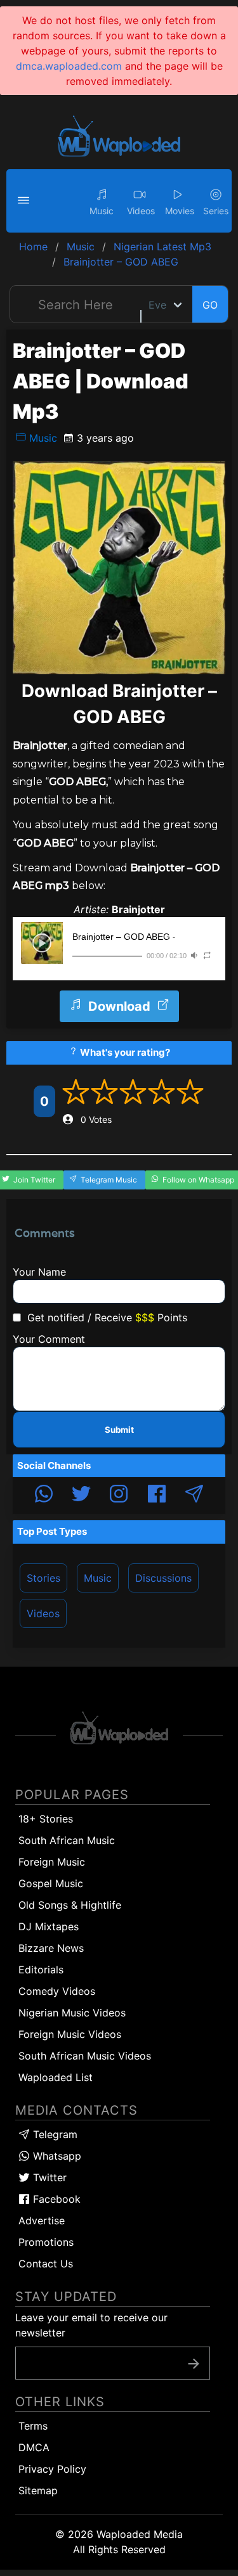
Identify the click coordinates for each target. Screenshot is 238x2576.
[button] (25, 201)
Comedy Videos (57, 1991)
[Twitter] (81, 1496)
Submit (119, 1430)
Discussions (163, 1578)
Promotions (46, 2242)
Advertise (42, 2220)
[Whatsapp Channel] (44, 1496)
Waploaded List (56, 2077)
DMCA (34, 2447)
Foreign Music (52, 1862)
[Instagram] (119, 1496)
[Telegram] (194, 1496)
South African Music (67, 1840)
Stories (43, 1578)
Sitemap (38, 2490)
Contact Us (46, 2264)
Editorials (41, 1970)
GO (210, 305)
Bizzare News (51, 1948)
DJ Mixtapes (49, 1926)
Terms (33, 2426)
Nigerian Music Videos (72, 2013)
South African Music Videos (85, 2056)
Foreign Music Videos (70, 2034)
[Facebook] (157, 1496)
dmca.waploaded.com (69, 66)
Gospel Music (51, 1883)
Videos (43, 1613)
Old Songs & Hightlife (70, 1905)
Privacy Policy (52, 2469)
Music (42, 438)
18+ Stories (46, 1819)
